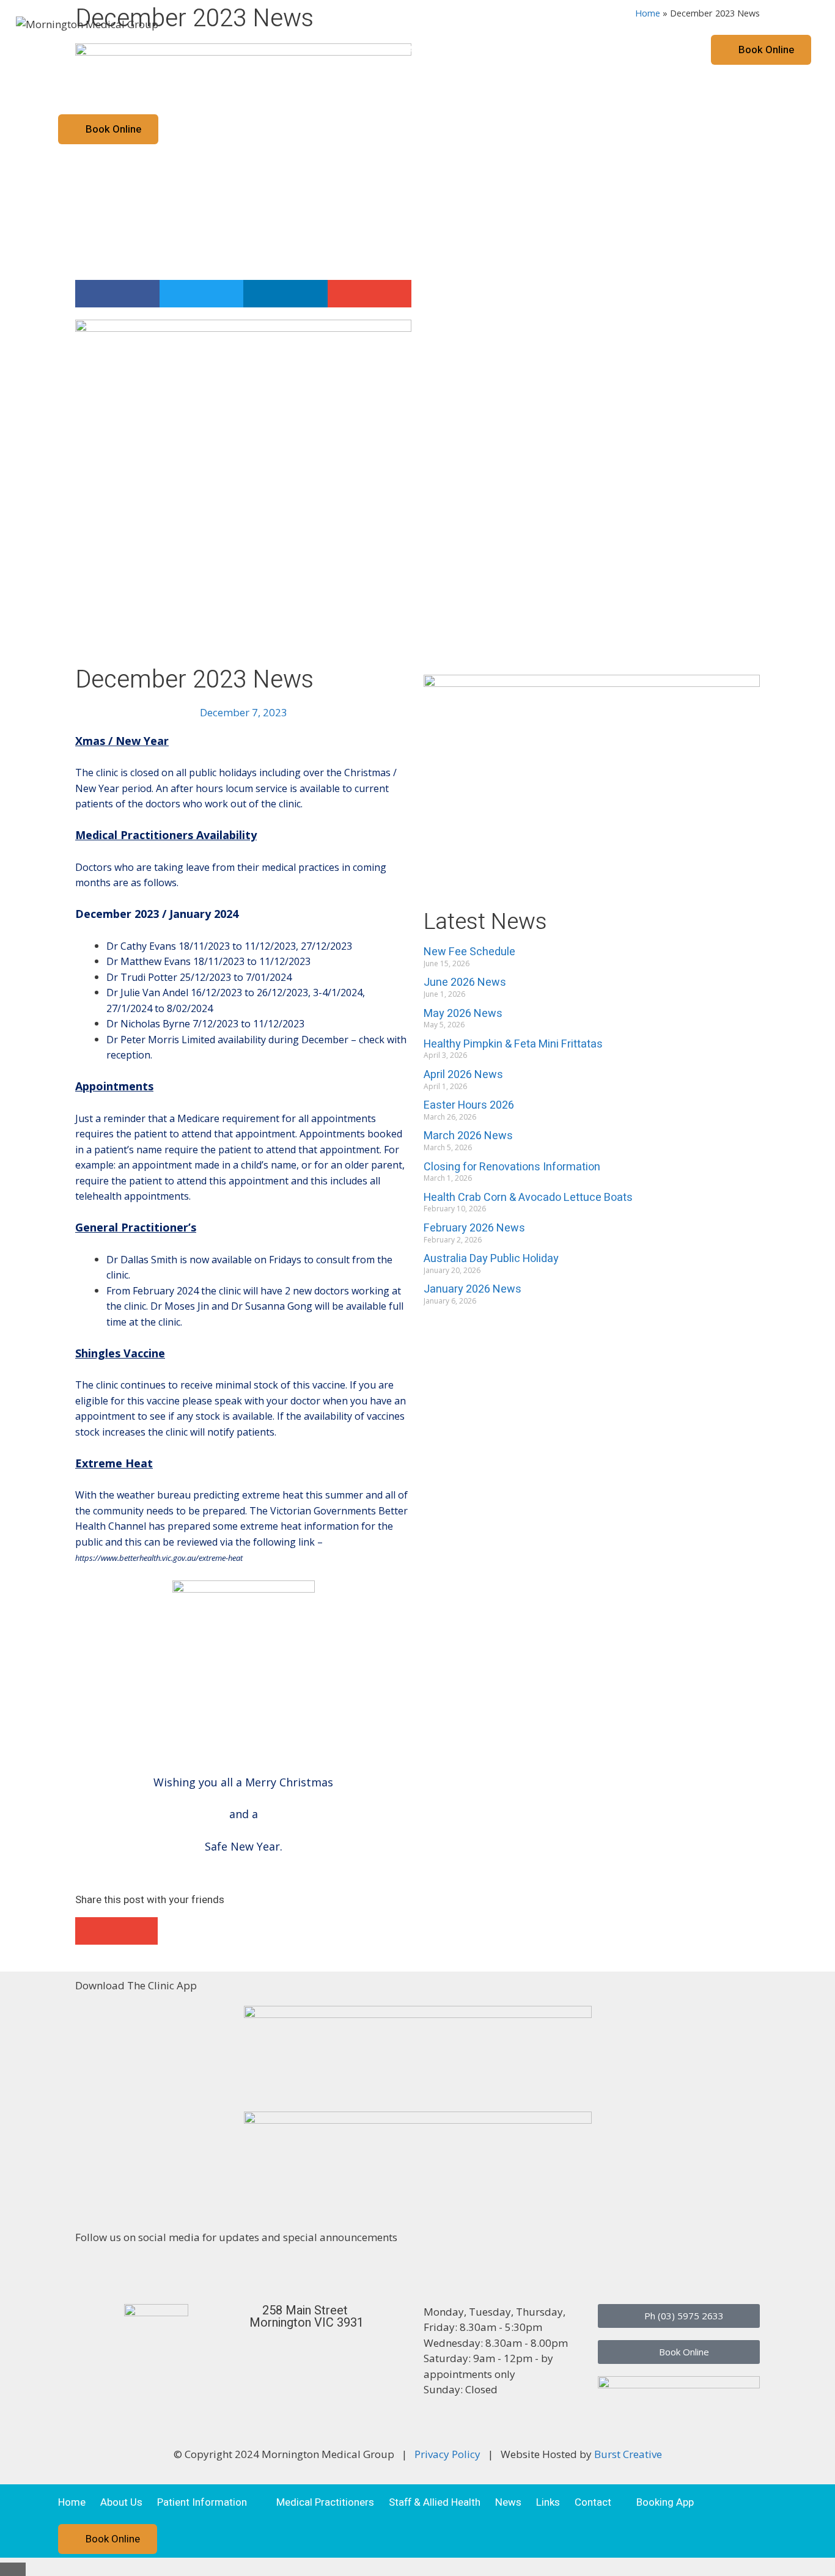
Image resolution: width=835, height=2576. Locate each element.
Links (533, 50)
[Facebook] (90, 2272)
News (493, 50)
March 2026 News (468, 1136)
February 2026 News (474, 1228)
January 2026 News (473, 1289)
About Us (106, 50)
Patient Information (187, 50)
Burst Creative (628, 2454)
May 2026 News (463, 1014)
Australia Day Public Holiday (491, 1259)
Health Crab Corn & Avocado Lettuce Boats (528, 1198)
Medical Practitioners (309, 50)
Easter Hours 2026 (469, 1105)
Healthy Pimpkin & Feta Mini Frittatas (513, 1044)
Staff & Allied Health (419, 50)
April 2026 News (463, 1075)
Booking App (650, 50)
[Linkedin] (123, 2272)
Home (56, 50)
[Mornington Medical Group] (87, 23)
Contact (578, 50)
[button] (117, 294)
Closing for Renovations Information (512, 1167)
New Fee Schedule (469, 952)
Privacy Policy (447, 2454)
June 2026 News (465, 982)
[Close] (13, 2569)
